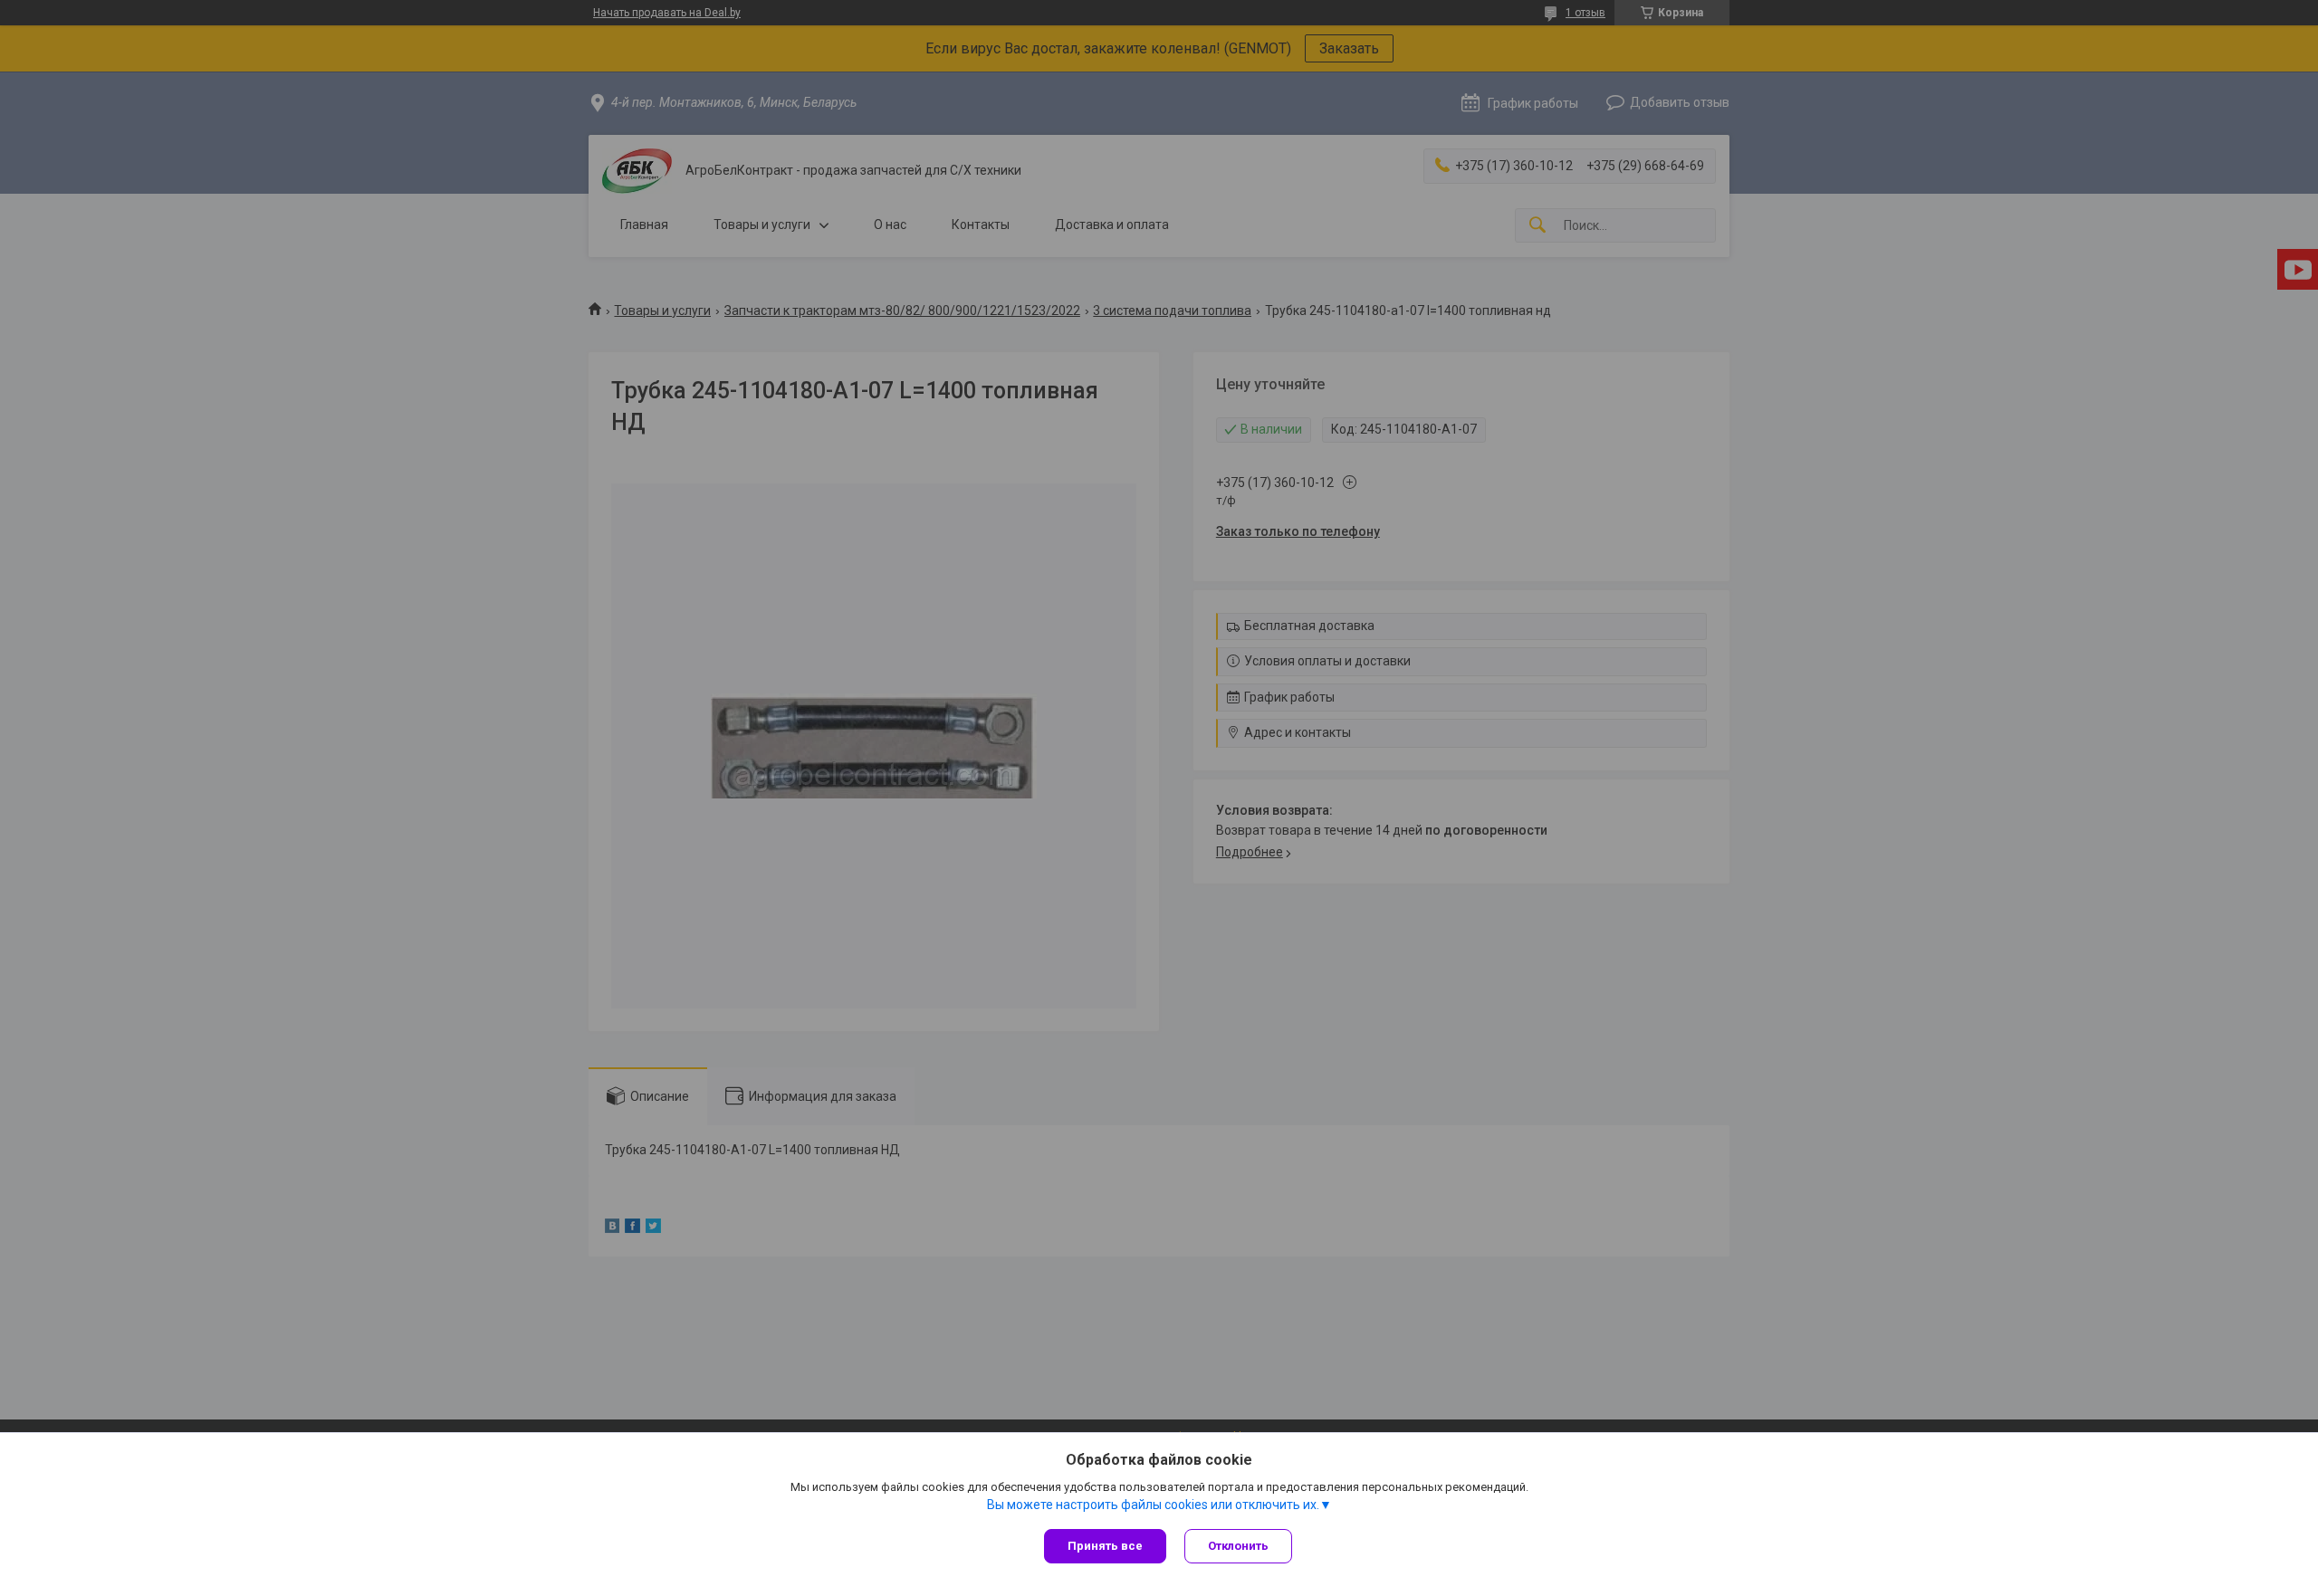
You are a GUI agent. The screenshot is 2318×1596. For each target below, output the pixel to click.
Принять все (1105, 1546)
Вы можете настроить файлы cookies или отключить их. (1153, 1505)
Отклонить (1238, 1546)
